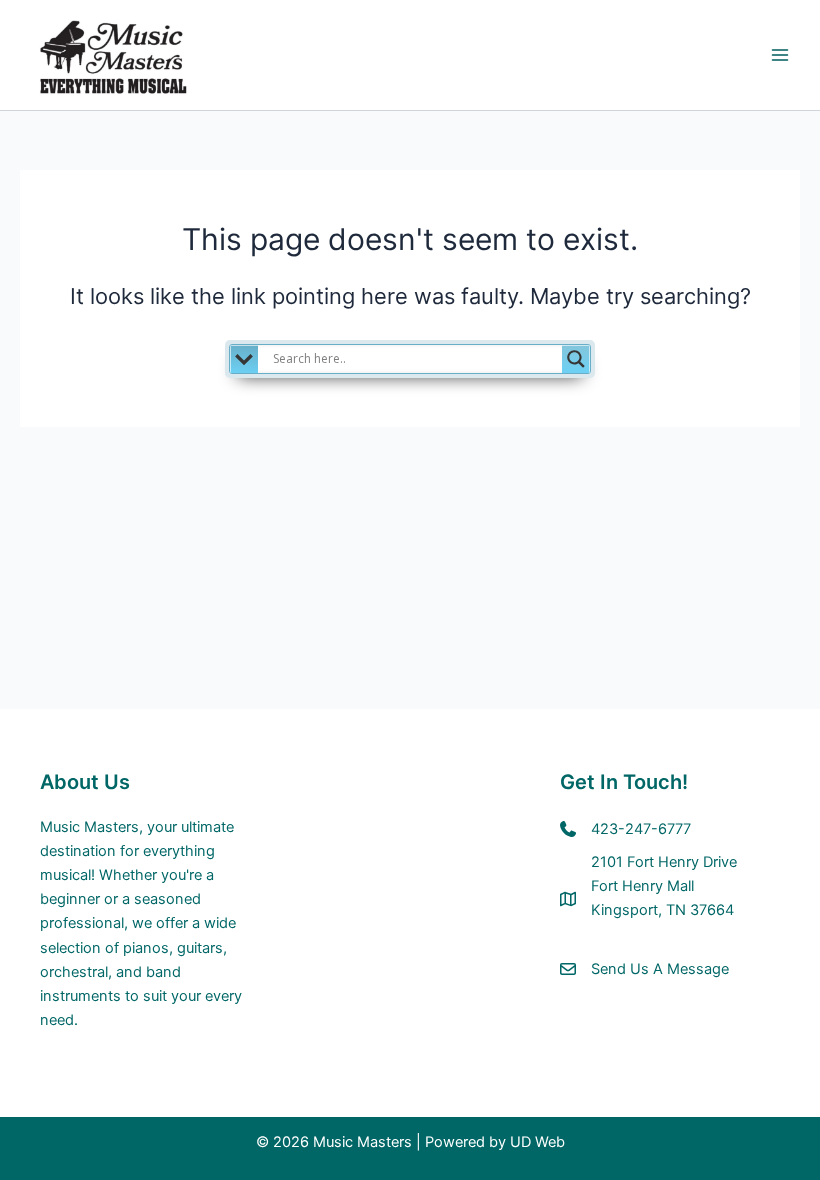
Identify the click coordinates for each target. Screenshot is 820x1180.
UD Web (537, 1142)
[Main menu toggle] (780, 55)
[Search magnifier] (576, 359)
